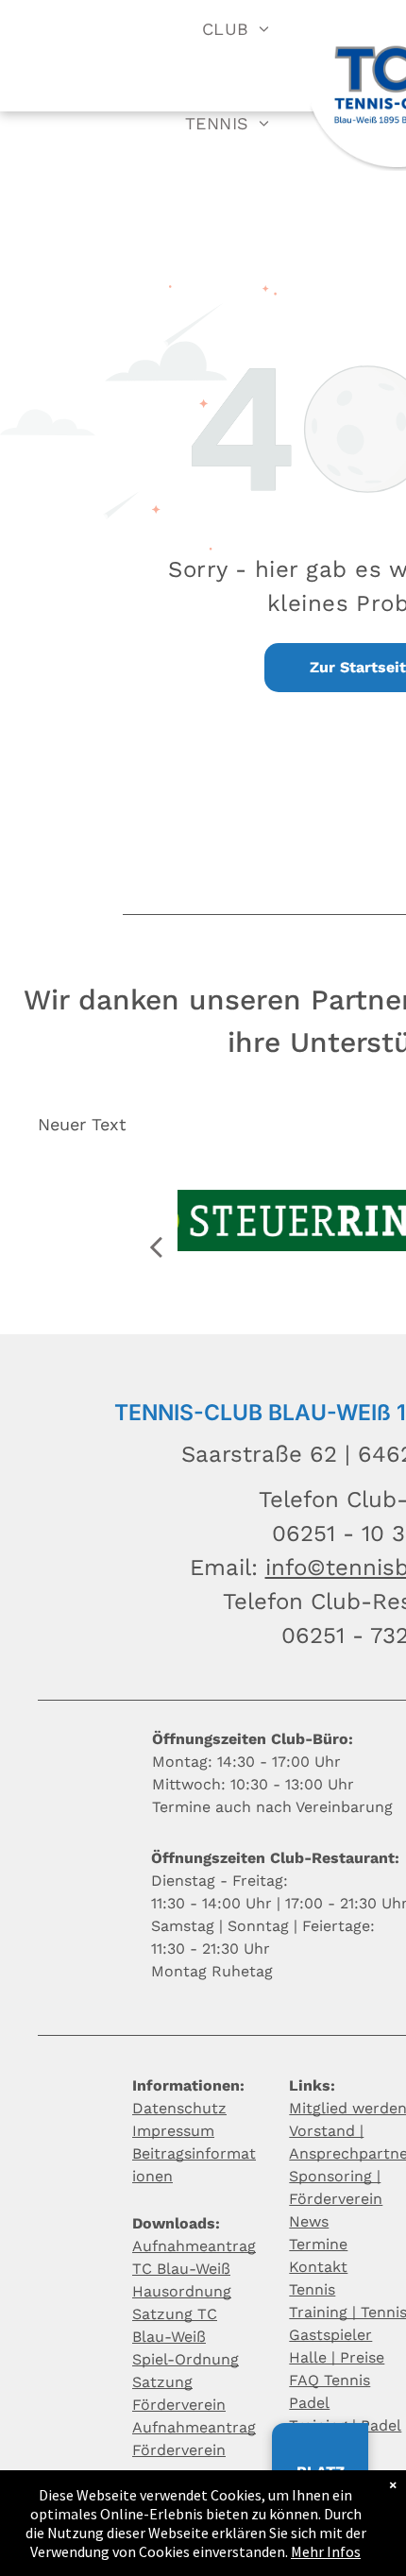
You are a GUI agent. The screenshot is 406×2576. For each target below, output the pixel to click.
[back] (156, 1247)
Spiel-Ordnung (186, 2359)
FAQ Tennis (330, 2380)
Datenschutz (179, 2108)
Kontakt (318, 2267)
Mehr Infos (326, 2551)
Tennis (312, 2289)
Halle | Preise (337, 2357)
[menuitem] (236, 28)
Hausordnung (182, 2291)
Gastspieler (330, 2335)
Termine (318, 2244)
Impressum (173, 2131)
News (309, 2221)
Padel (309, 2403)
